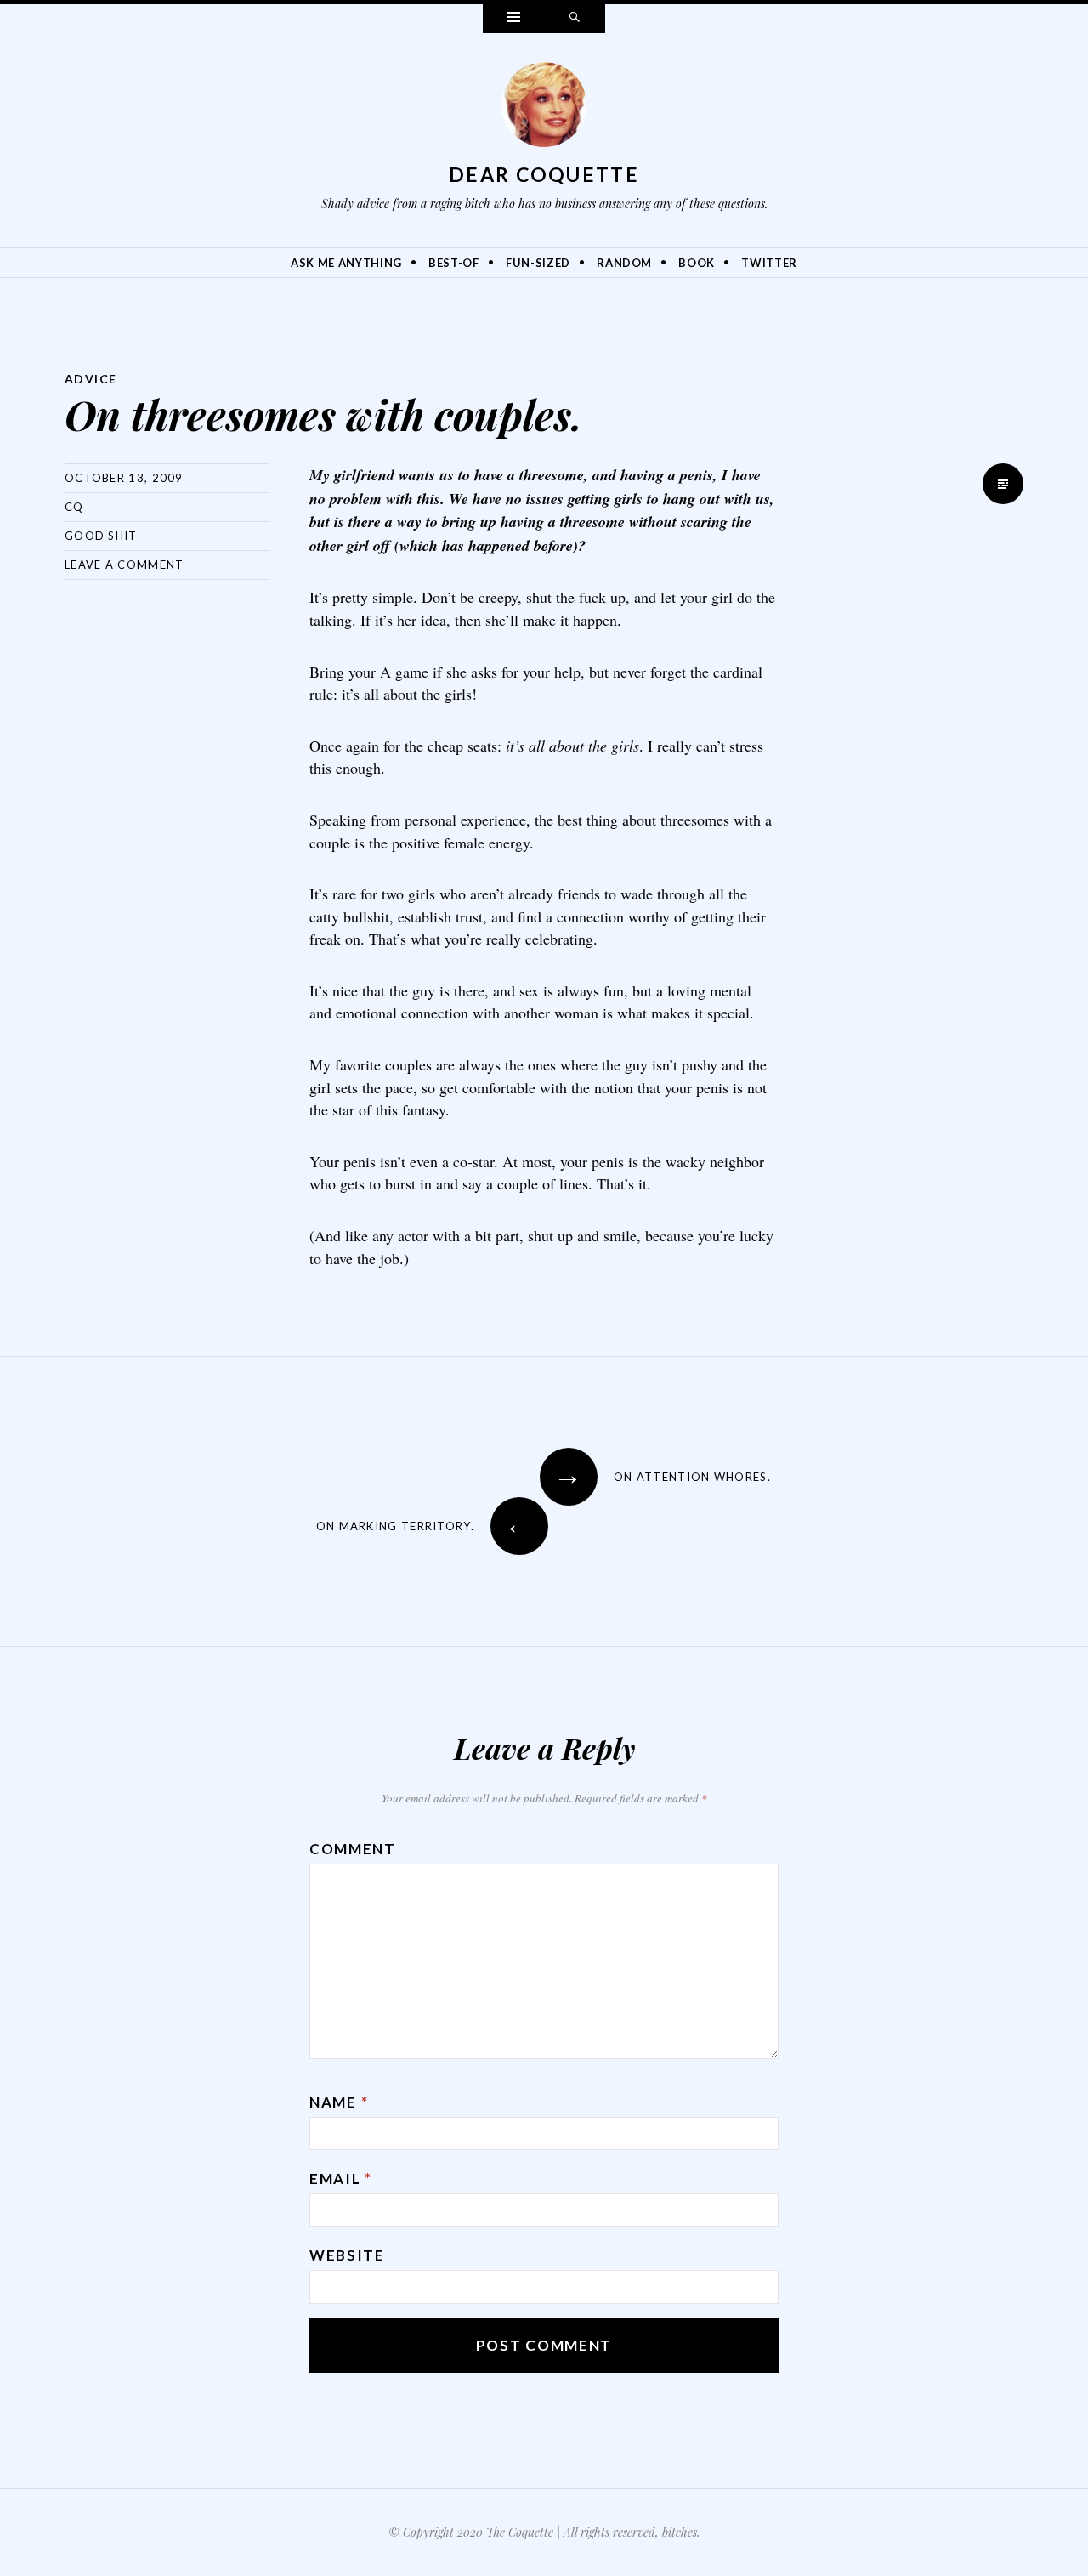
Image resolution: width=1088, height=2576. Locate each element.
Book (697, 263)
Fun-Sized (538, 263)
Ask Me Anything (346, 263)
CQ (74, 507)
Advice (91, 379)
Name (339, 2102)
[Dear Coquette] (544, 109)
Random (624, 263)
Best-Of (454, 263)
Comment (353, 1849)
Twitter (769, 263)
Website (347, 2255)
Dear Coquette (544, 174)
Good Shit (101, 536)
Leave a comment (125, 565)
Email (341, 2179)
